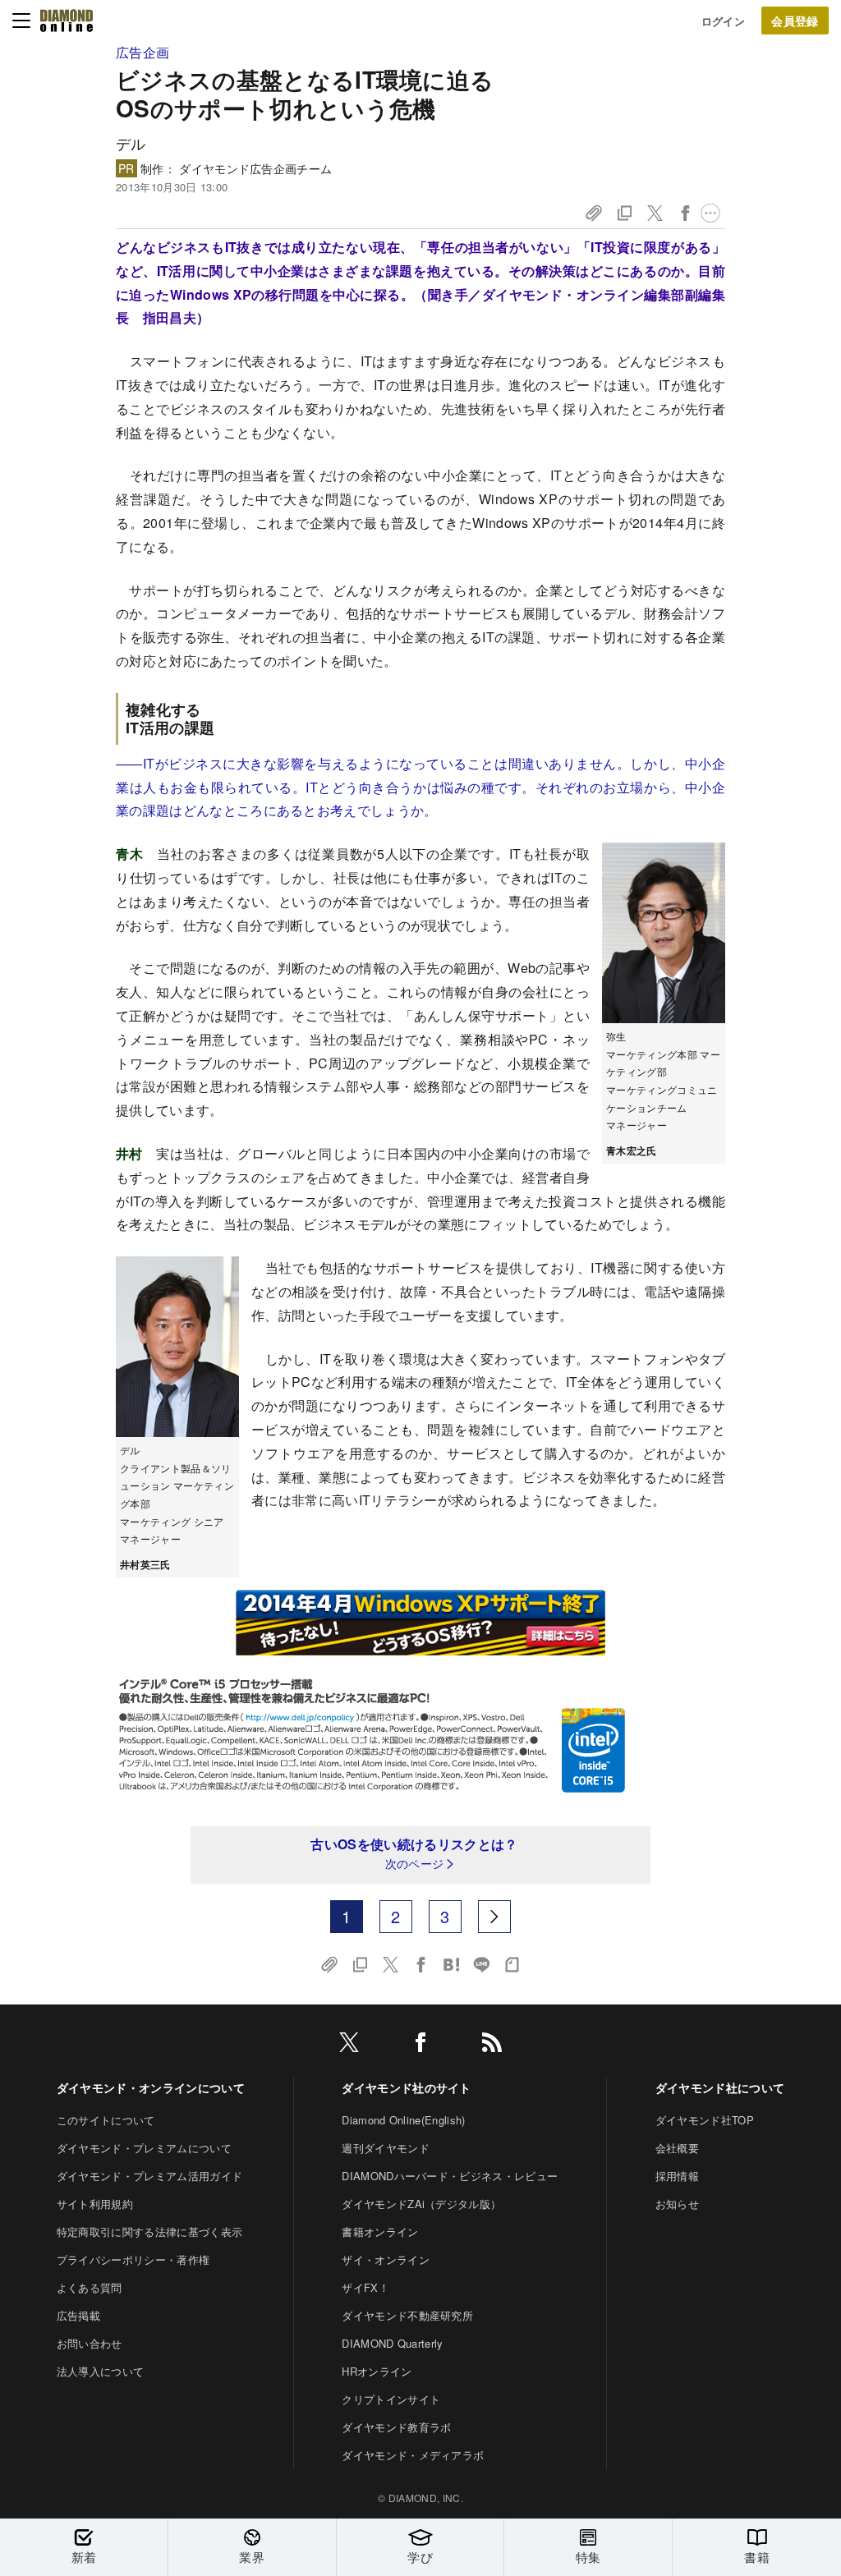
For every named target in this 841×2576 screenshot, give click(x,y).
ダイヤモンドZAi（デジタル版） (421, 2204)
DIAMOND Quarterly (392, 2343)
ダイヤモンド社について (720, 2087)
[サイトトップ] (67, 21)
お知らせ (677, 2204)
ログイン (723, 21)
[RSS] (492, 2045)
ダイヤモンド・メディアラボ (413, 2455)
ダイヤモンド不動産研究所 (407, 2315)
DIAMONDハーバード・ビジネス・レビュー (450, 2176)
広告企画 (142, 52)
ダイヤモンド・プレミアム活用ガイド (149, 2176)
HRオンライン (377, 2371)
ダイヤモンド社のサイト (407, 2087)
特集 (588, 2557)
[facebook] (420, 2045)
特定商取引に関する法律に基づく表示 (149, 2232)
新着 (84, 2557)
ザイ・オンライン (386, 2259)
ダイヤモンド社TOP (705, 2120)
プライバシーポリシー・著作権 (133, 2259)
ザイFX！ (365, 2287)
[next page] (494, 1917)
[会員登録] (795, 21)
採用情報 (677, 2176)
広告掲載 (78, 2315)
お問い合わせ (90, 2343)
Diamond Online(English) (403, 2120)
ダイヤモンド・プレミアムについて (144, 2148)
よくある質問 (90, 2287)
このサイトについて (106, 2120)
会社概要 (677, 2148)
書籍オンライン (380, 2232)
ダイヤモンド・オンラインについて (151, 2087)
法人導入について (101, 2371)
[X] (349, 2045)
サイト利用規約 (95, 2204)
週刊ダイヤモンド (386, 2148)
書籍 (757, 2557)
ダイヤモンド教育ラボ (396, 2427)
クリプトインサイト (391, 2399)
